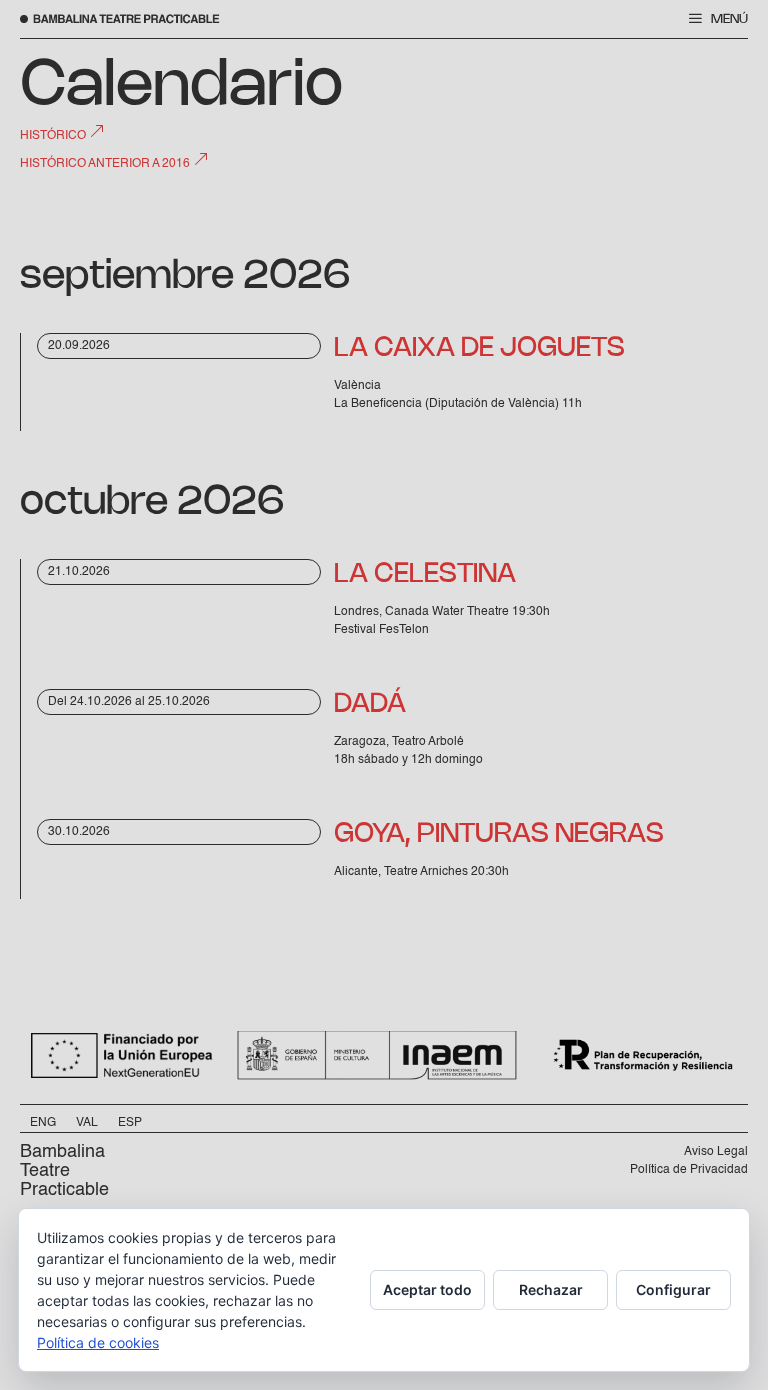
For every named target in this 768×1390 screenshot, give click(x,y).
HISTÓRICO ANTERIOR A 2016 (106, 164)
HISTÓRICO (54, 136)
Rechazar (551, 1289)
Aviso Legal (716, 1152)
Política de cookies (98, 1342)
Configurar (673, 1289)
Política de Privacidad (689, 1170)
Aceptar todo (427, 1289)
